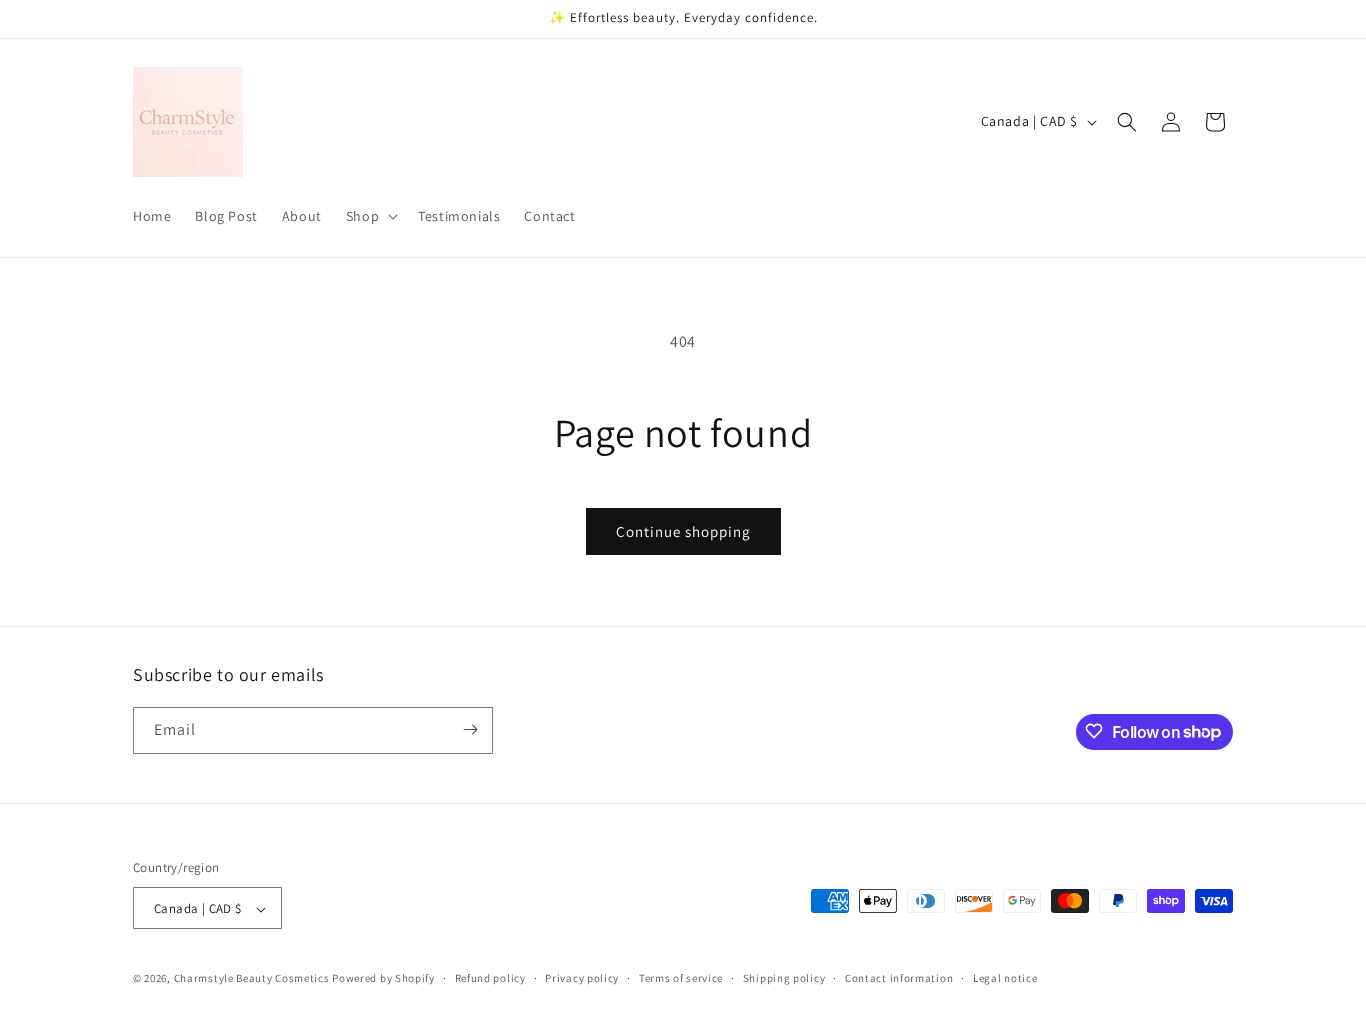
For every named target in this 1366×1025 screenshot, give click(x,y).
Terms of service (681, 978)
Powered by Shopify (383, 979)
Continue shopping (683, 531)
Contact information (899, 978)
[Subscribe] (470, 729)
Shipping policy (784, 978)
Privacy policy (582, 978)
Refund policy (490, 978)
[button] (370, 216)
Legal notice (1005, 978)
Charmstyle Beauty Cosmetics (252, 979)
